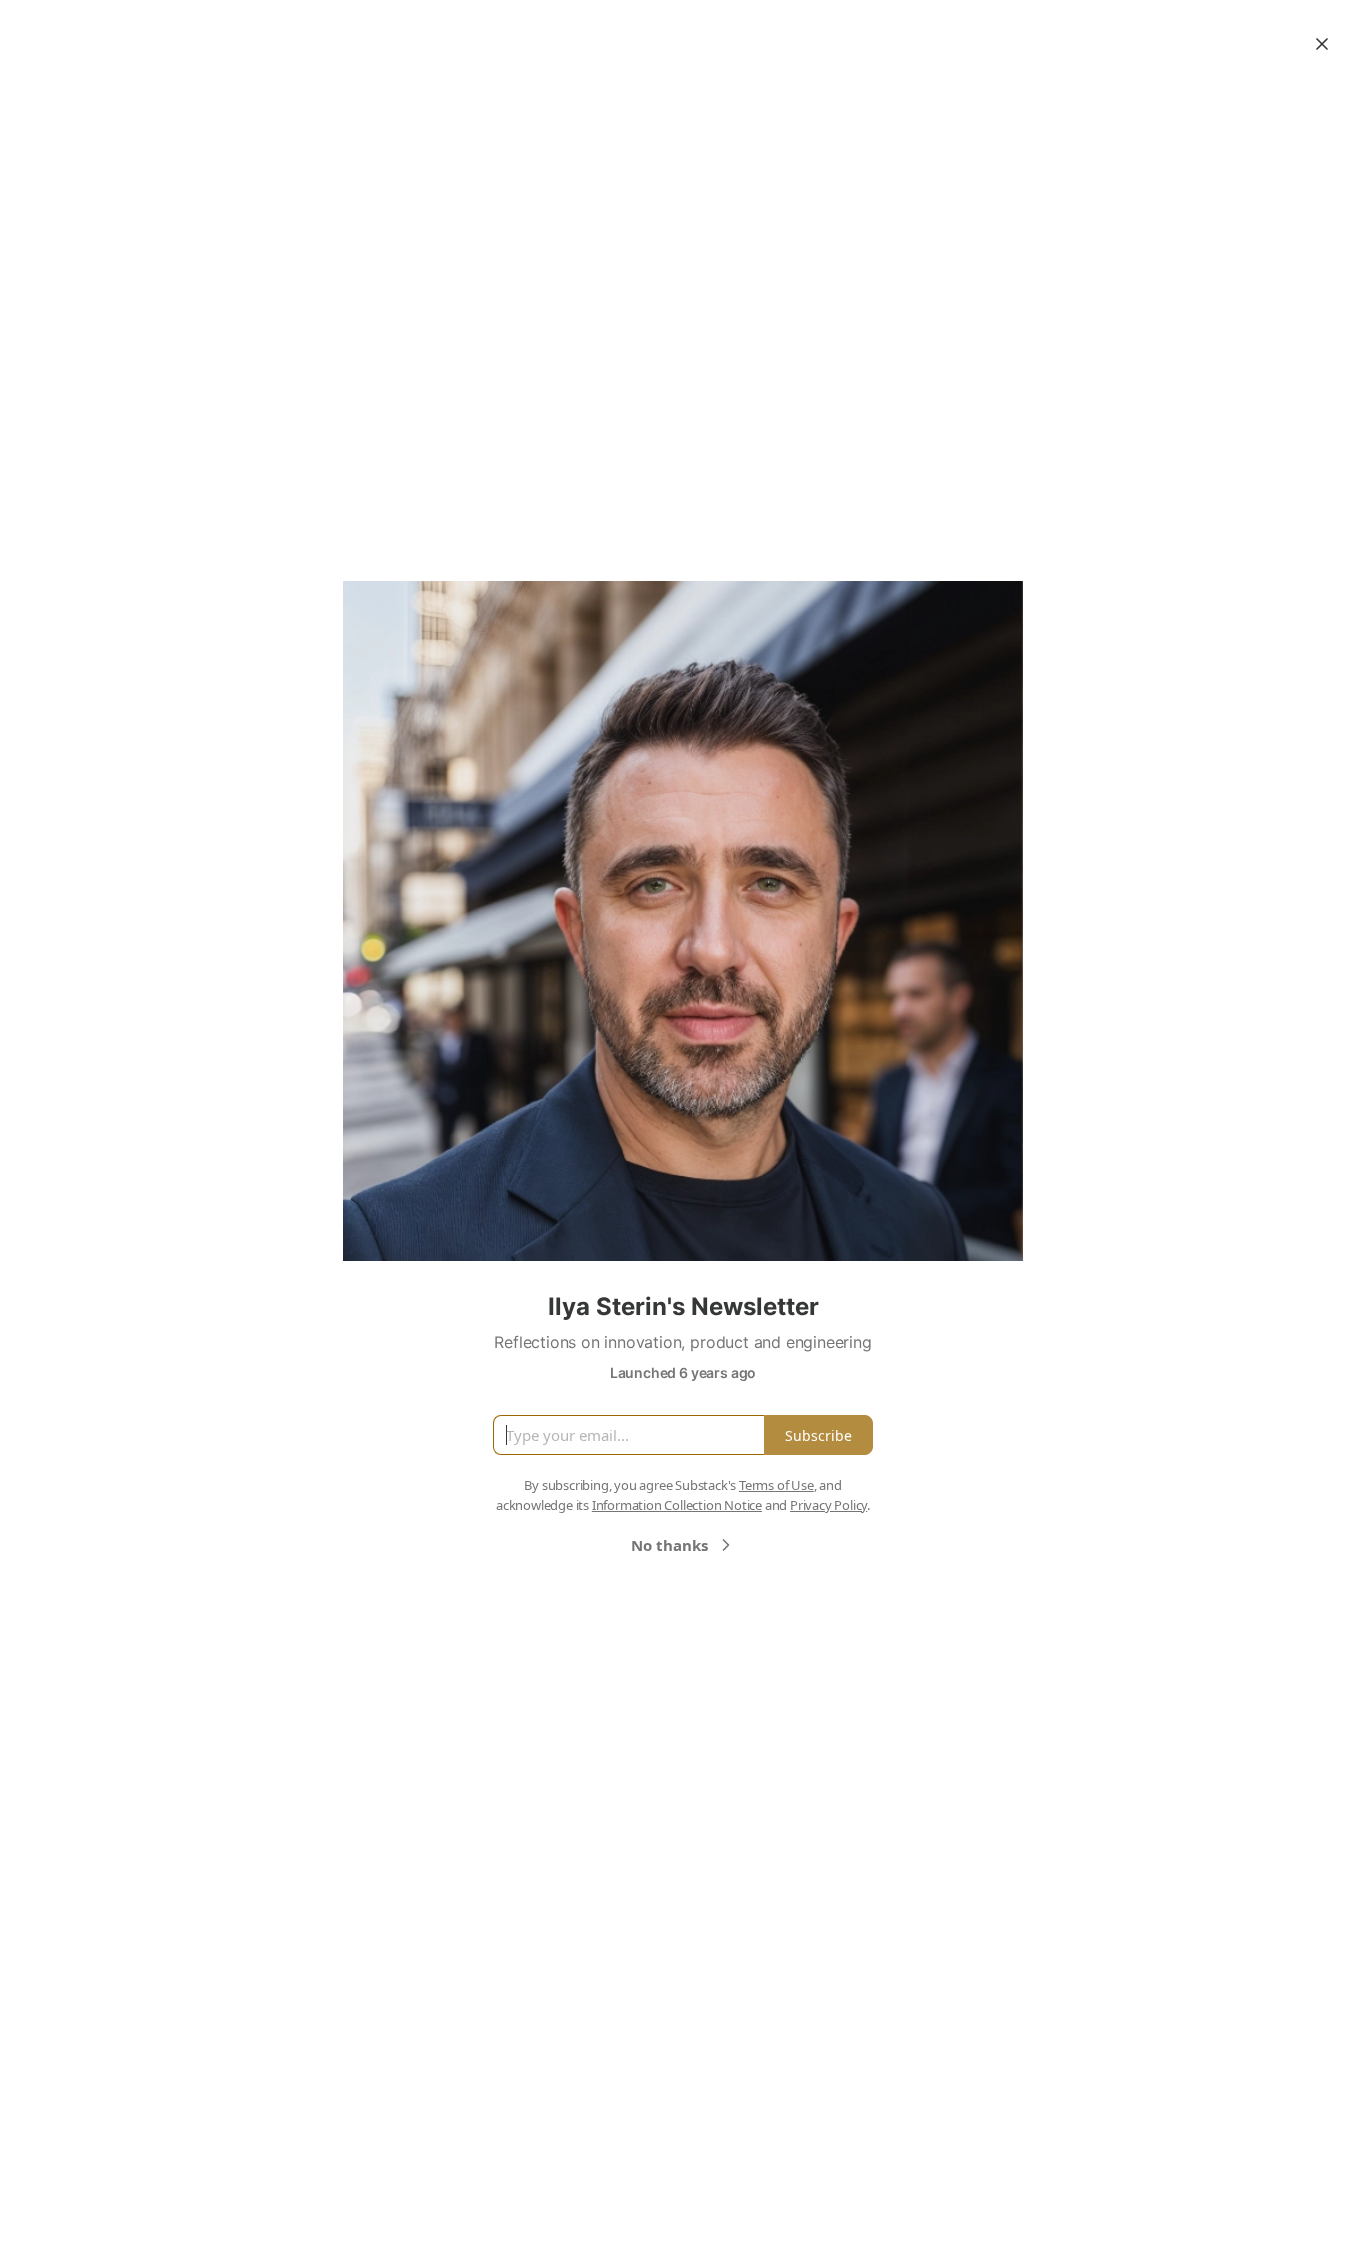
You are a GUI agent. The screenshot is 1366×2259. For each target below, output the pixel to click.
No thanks (669, 1545)
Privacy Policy (828, 1505)
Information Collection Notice (677, 1505)
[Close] (1322, 44)
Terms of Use (776, 1485)
